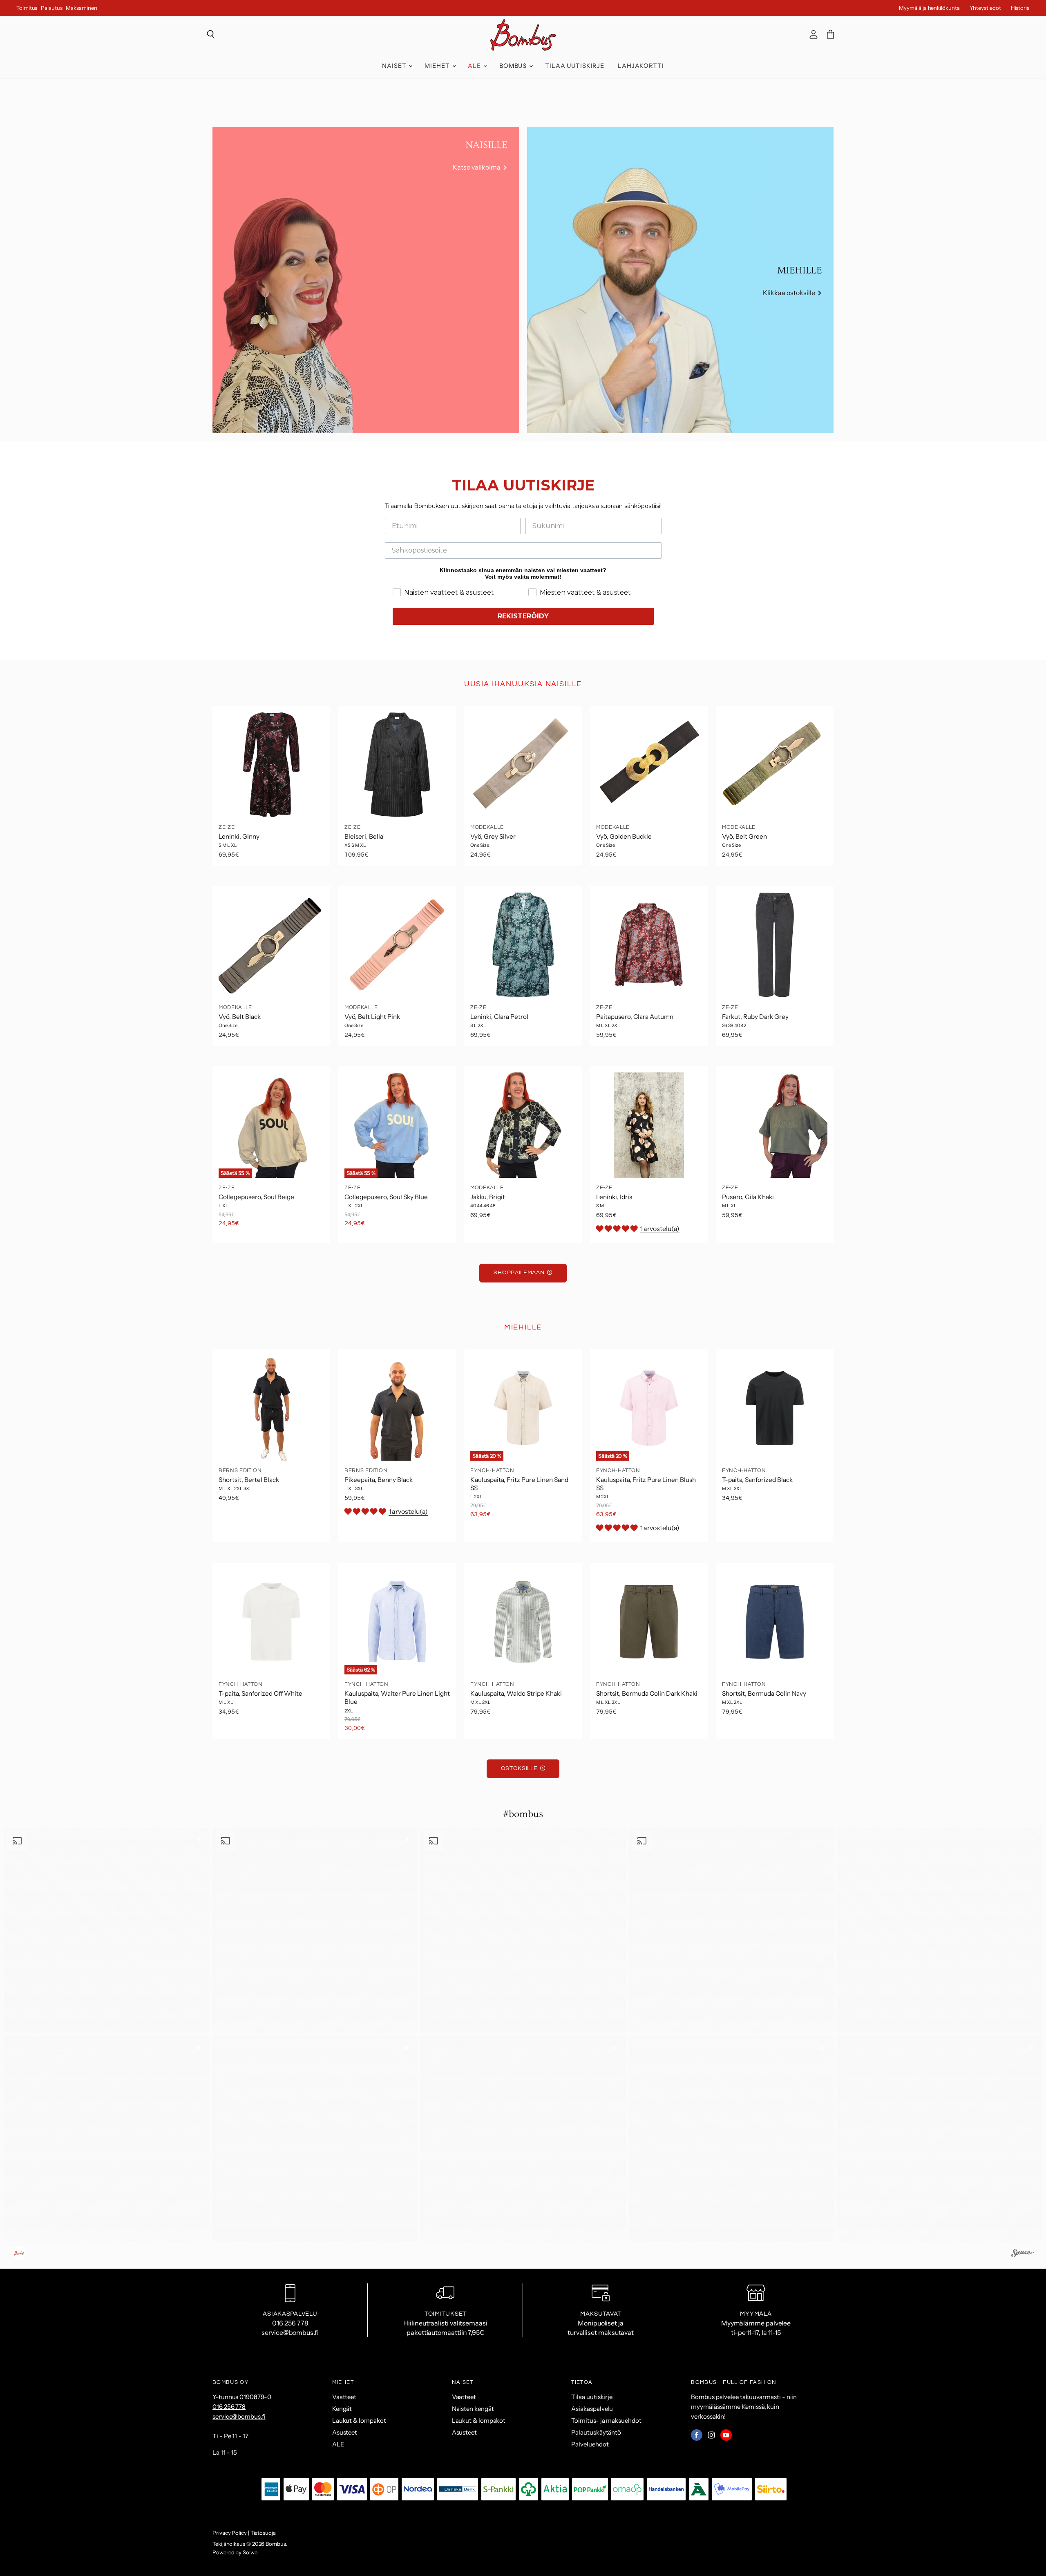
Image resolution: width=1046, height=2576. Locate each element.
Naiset (395, 66)
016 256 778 (229, 2407)
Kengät (342, 2409)
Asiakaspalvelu (592, 2409)
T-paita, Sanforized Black (757, 1480)
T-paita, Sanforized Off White (260, 1693)
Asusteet (345, 2432)
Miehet (438, 66)
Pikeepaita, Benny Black (379, 1480)
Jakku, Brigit (488, 1197)
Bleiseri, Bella (364, 836)
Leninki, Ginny (239, 836)
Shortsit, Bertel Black (249, 1480)
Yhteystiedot (985, 8)
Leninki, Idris (614, 1197)
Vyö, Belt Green (744, 836)
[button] (107, 1930)
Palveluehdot (590, 2444)
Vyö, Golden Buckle (624, 836)
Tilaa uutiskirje (575, 66)
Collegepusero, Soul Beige (256, 1197)
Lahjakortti (641, 66)
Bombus (514, 66)
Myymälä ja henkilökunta (929, 8)
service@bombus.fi (239, 2416)
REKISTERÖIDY (523, 616)
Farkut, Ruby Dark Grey (755, 1017)
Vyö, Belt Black (240, 1017)
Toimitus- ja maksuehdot (606, 2420)
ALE (475, 66)
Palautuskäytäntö (596, 2432)
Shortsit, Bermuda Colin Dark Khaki (647, 1693)
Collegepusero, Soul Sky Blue (386, 1197)
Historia (1020, 8)
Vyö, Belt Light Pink (372, 1017)
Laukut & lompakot (359, 2420)
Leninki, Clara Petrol (499, 1017)
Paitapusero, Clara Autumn (635, 1017)
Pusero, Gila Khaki (748, 1197)
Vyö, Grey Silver (493, 836)
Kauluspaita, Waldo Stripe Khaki (516, 1693)
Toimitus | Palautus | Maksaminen (57, 8)
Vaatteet (344, 2397)
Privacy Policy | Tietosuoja (244, 2533)
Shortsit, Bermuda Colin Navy (764, 1693)
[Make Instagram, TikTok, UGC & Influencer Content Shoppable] (1023, 2254)
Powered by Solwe (235, 2552)
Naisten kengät (473, 2409)
